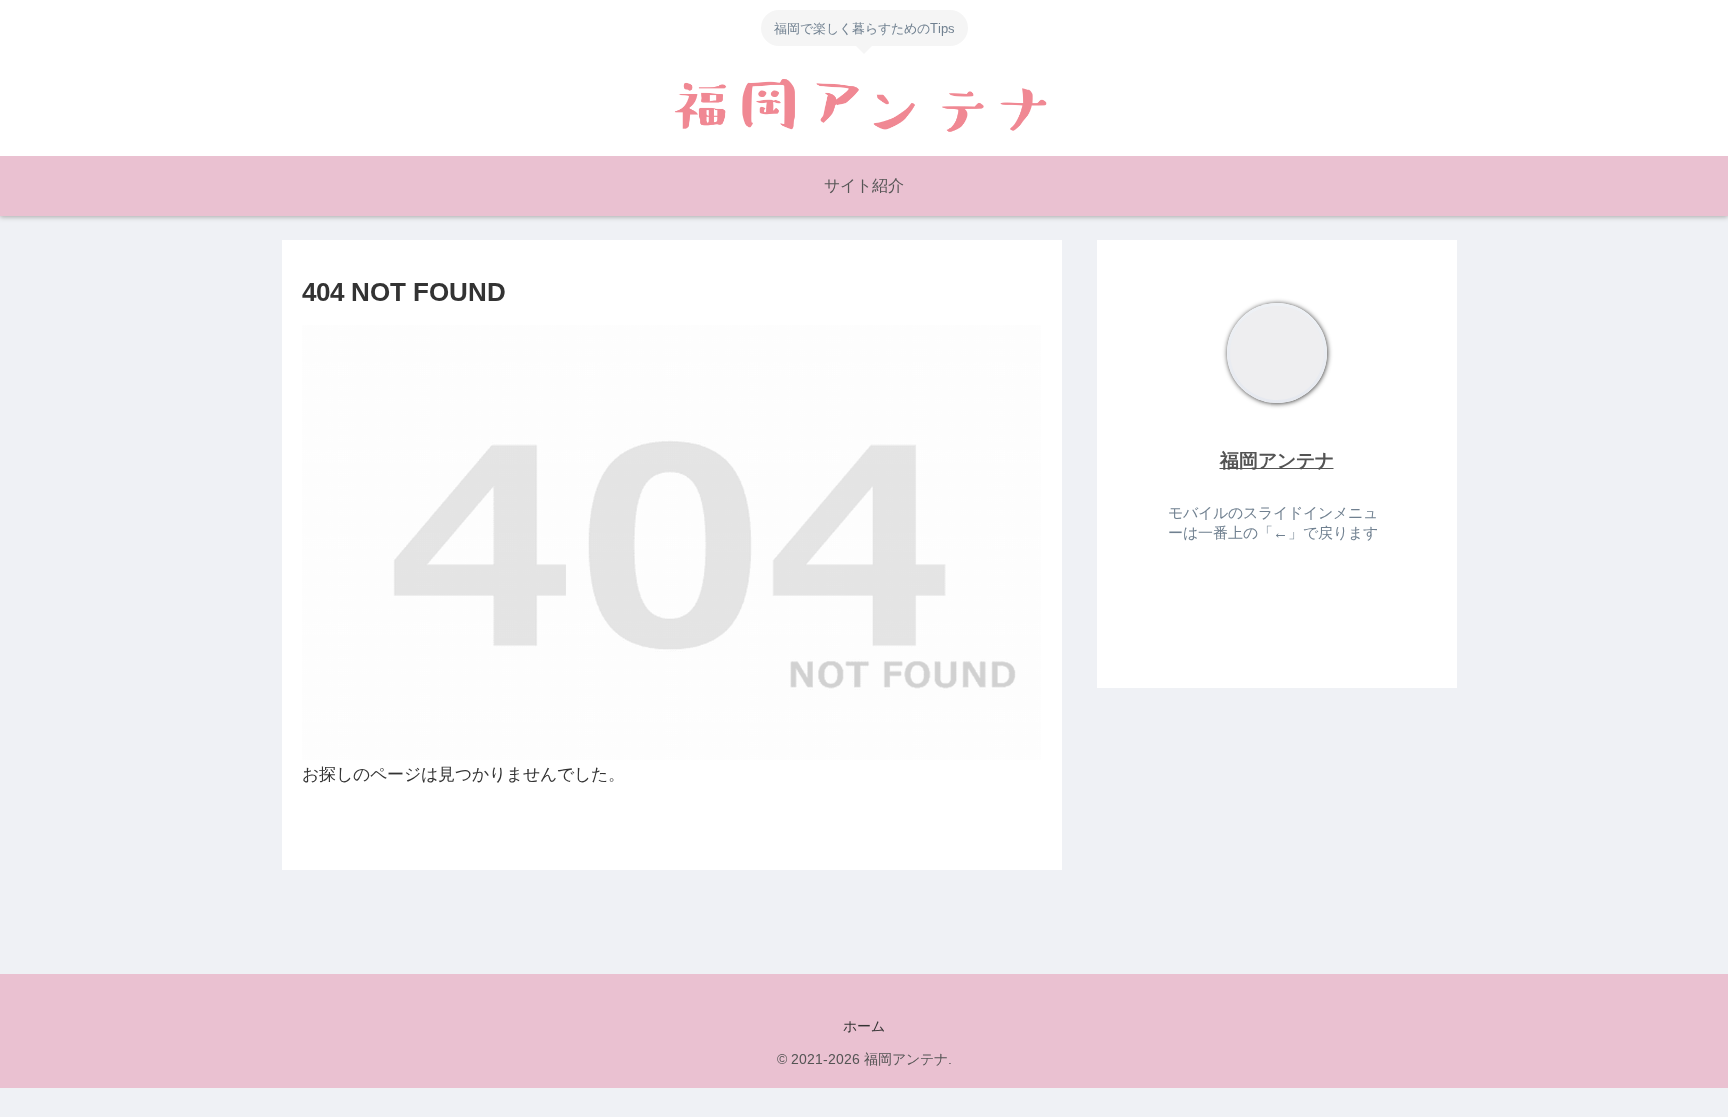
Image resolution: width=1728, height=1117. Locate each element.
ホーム (864, 1026)
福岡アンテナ (1277, 460)
